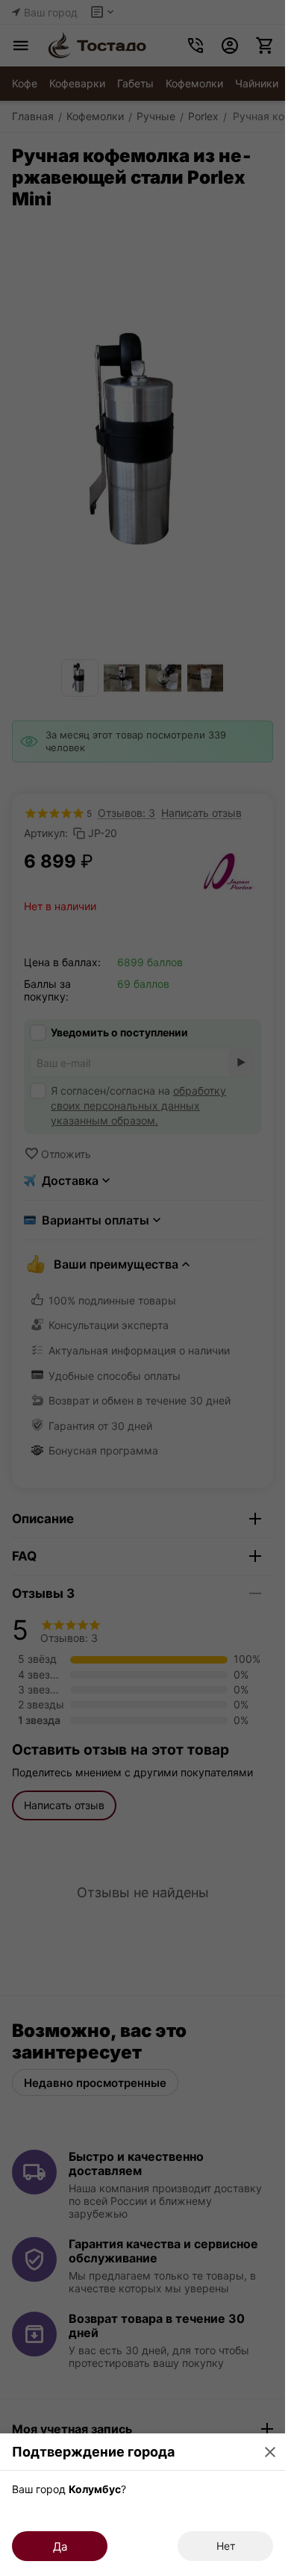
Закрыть (270, 2452)
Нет (226, 2546)
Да (60, 2547)
